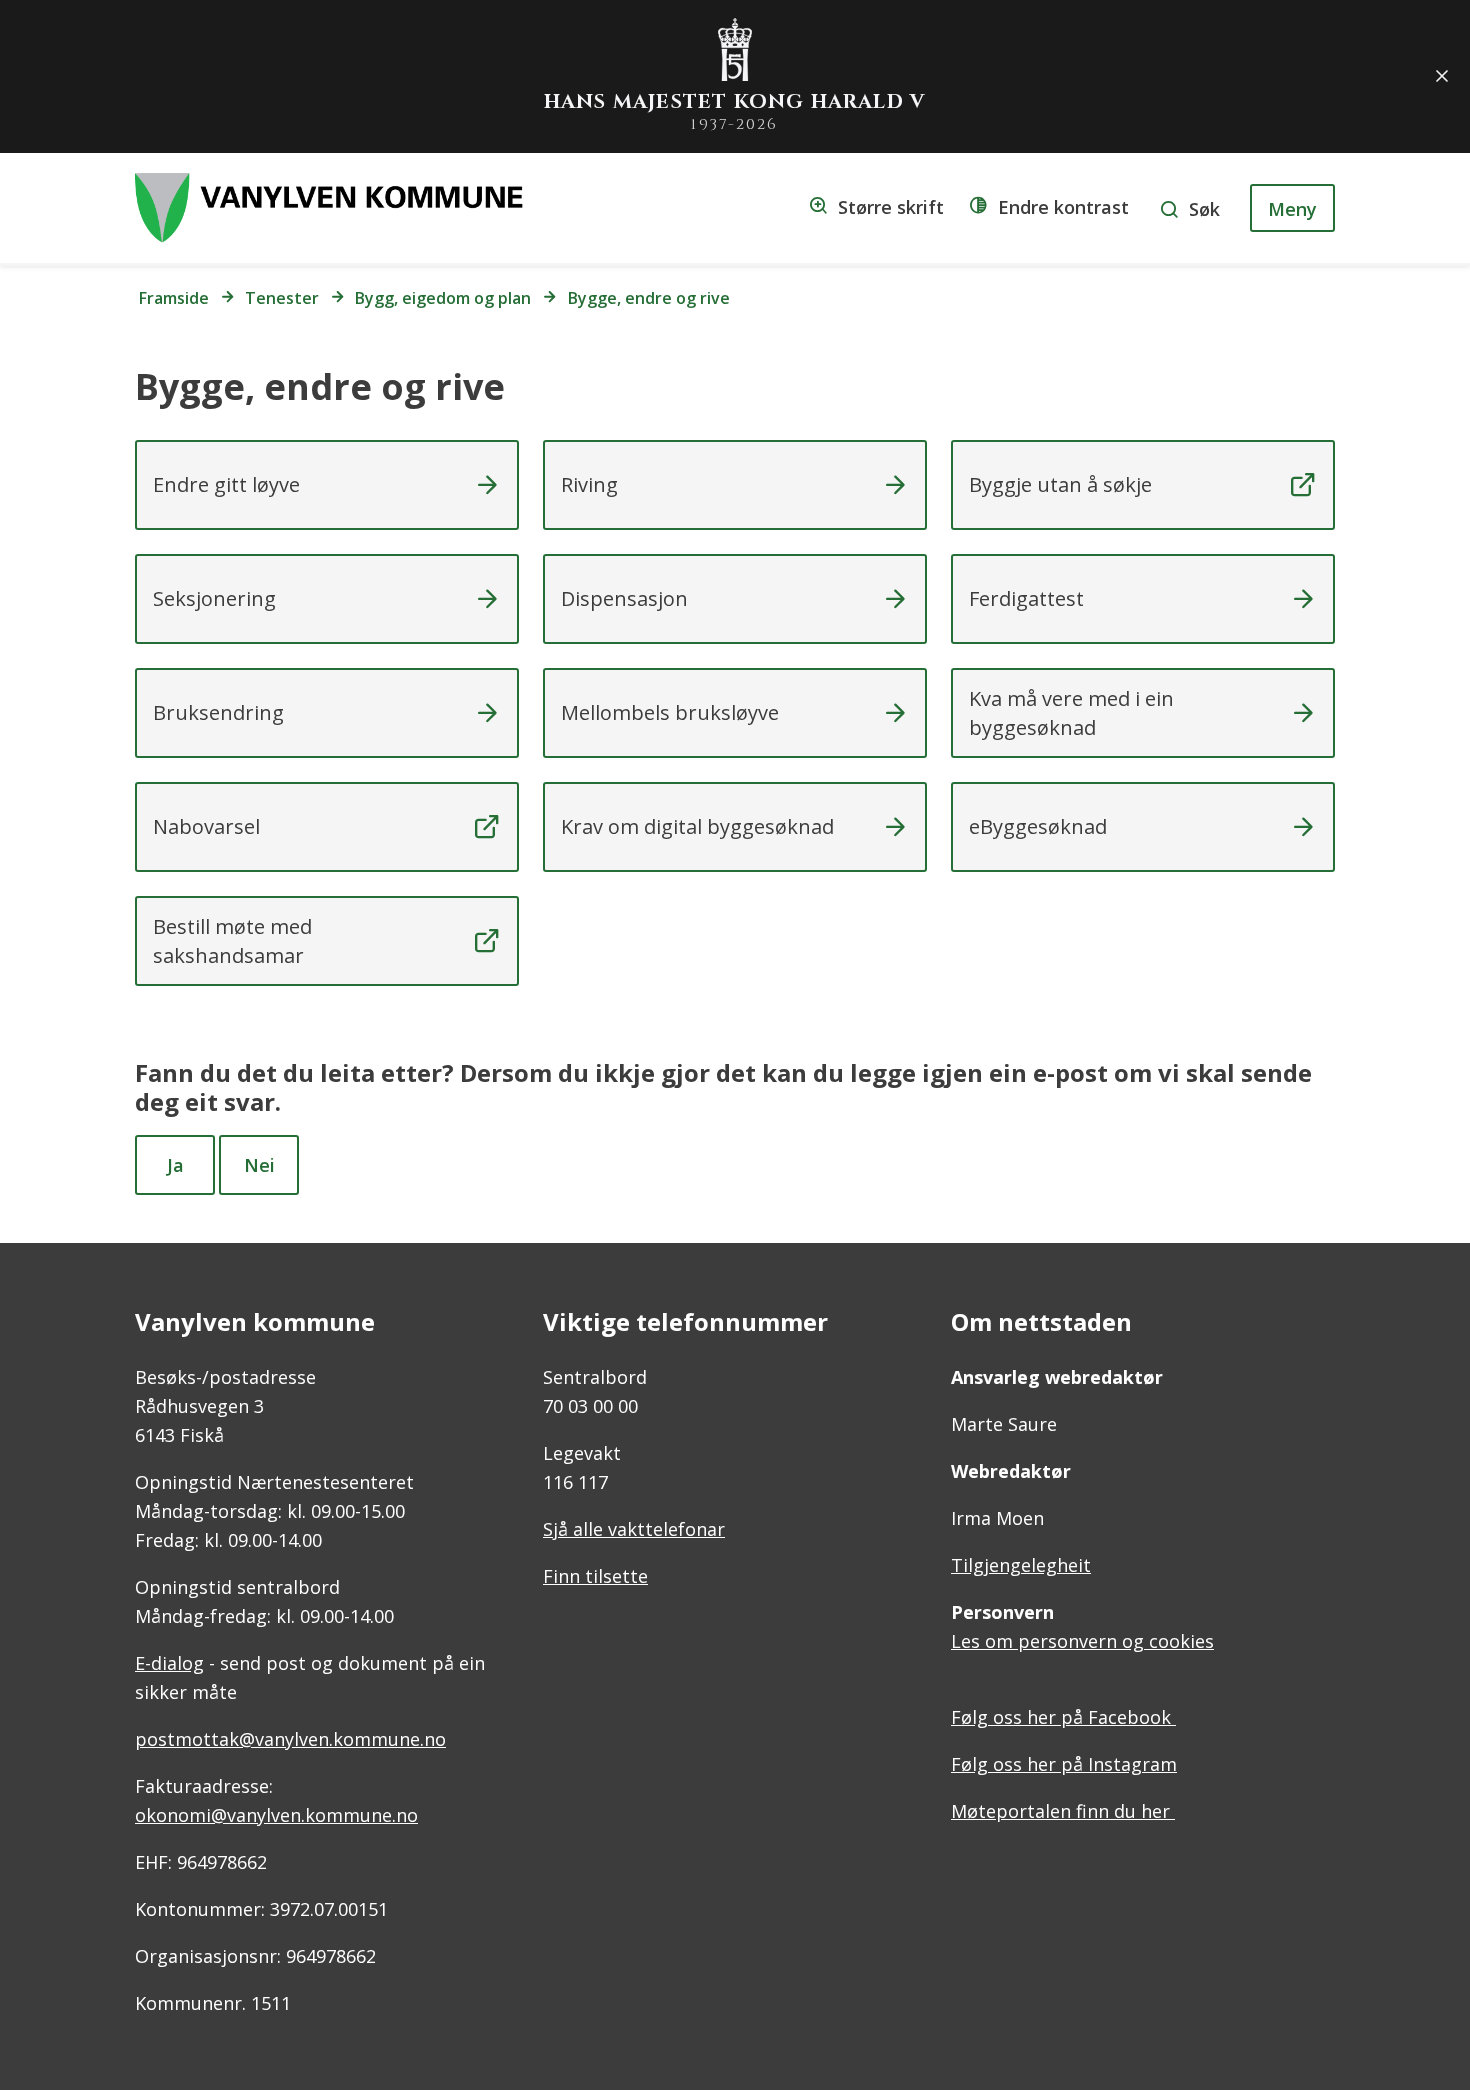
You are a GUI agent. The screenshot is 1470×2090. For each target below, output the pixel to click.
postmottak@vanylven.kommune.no (290, 1739)
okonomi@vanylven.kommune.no (276, 1815)
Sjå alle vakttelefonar (634, 1529)
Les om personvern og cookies (1082, 1641)
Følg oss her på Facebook (1063, 1717)
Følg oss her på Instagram (1064, 1764)
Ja (175, 1165)
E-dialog (169, 1663)
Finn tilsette (595, 1576)
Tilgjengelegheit (1021, 1565)
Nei (259, 1165)
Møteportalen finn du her (1063, 1811)
